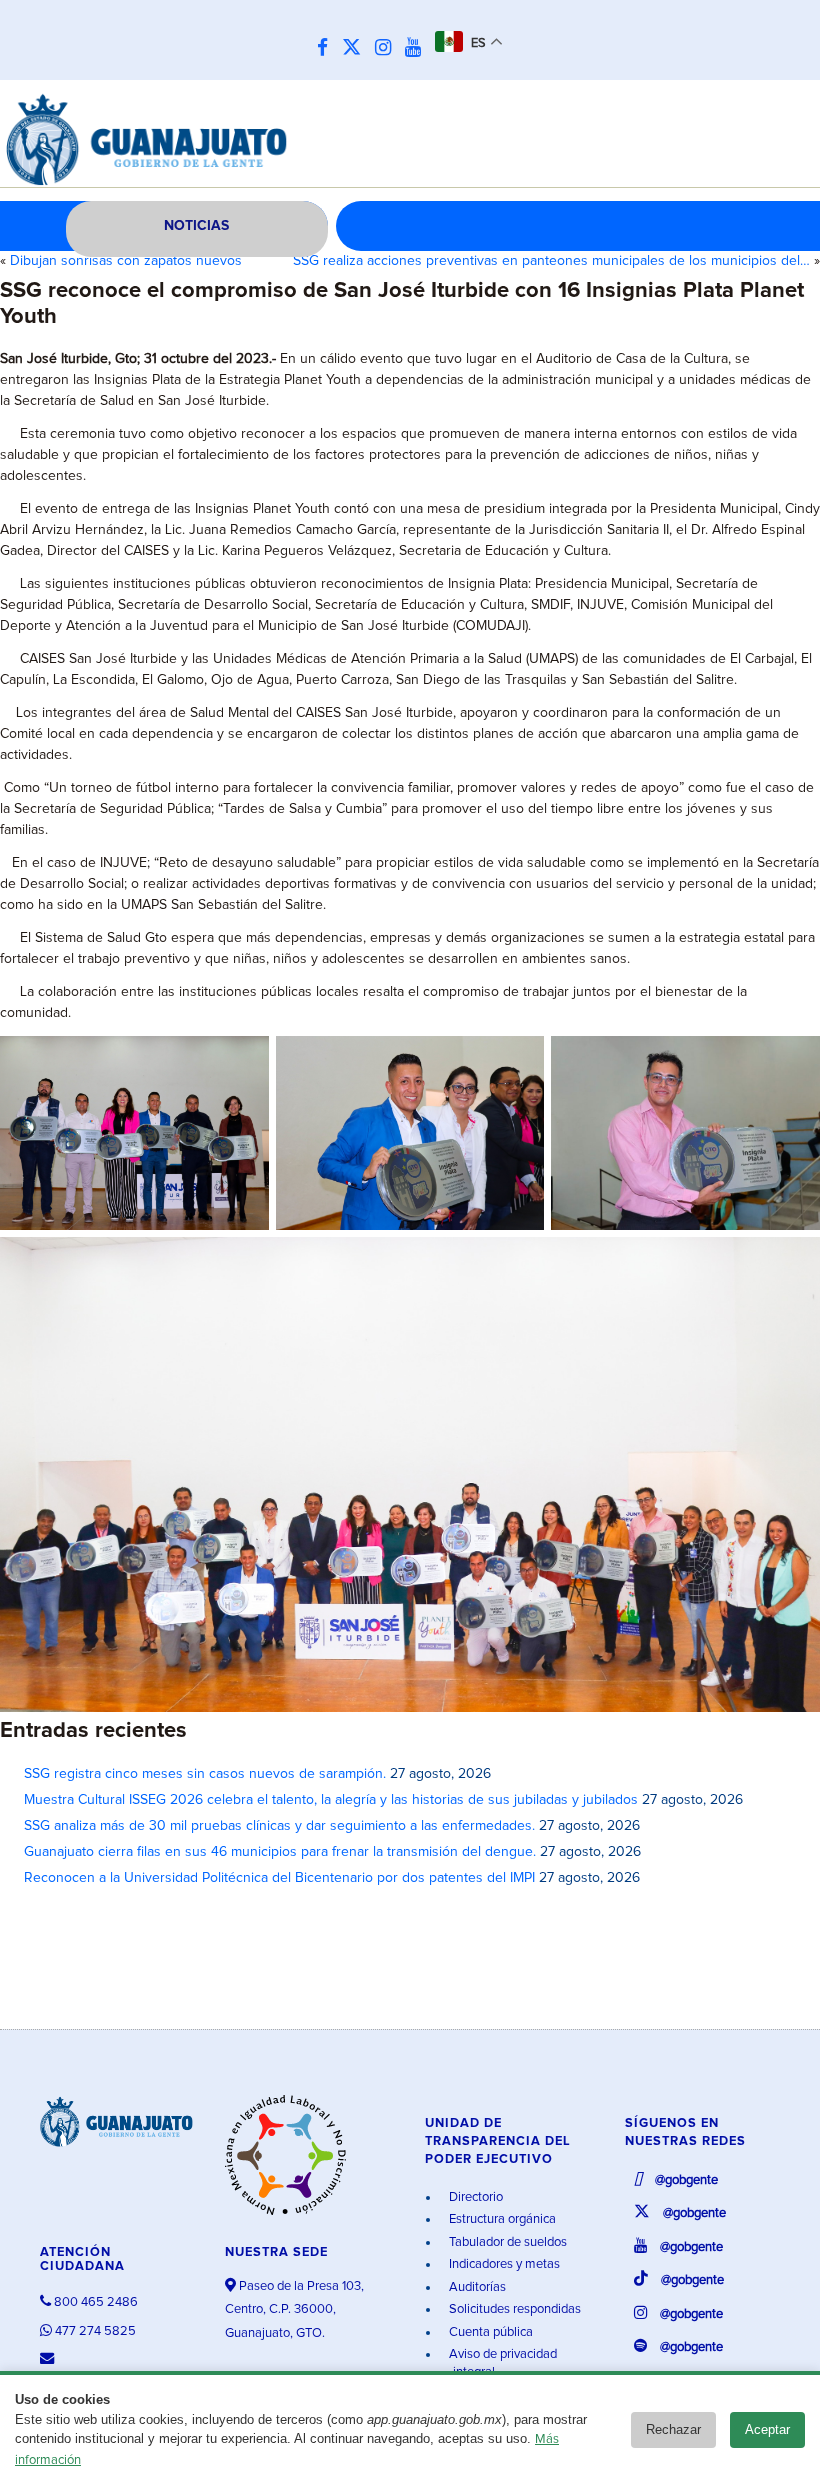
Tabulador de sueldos (506, 2242)
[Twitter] (356, 48)
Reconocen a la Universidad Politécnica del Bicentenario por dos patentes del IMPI (279, 1878)
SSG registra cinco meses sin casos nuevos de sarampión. (205, 1774)
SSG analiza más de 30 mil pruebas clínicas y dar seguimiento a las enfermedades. (279, 1826)
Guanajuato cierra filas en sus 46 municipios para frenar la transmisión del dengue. (280, 1852)
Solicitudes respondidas (513, 2309)
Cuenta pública (489, 2332)
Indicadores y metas (503, 2264)
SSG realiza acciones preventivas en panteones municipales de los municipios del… (551, 261)
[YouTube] (418, 48)
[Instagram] (388, 48)
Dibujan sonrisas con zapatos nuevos (126, 261)
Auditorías (476, 2287)
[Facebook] (327, 48)
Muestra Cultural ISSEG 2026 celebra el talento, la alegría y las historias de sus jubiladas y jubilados (331, 1800)
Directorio (474, 2197)
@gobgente (685, 2180)
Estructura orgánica (501, 2219)
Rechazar (673, 2429)
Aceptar (767, 2429)
